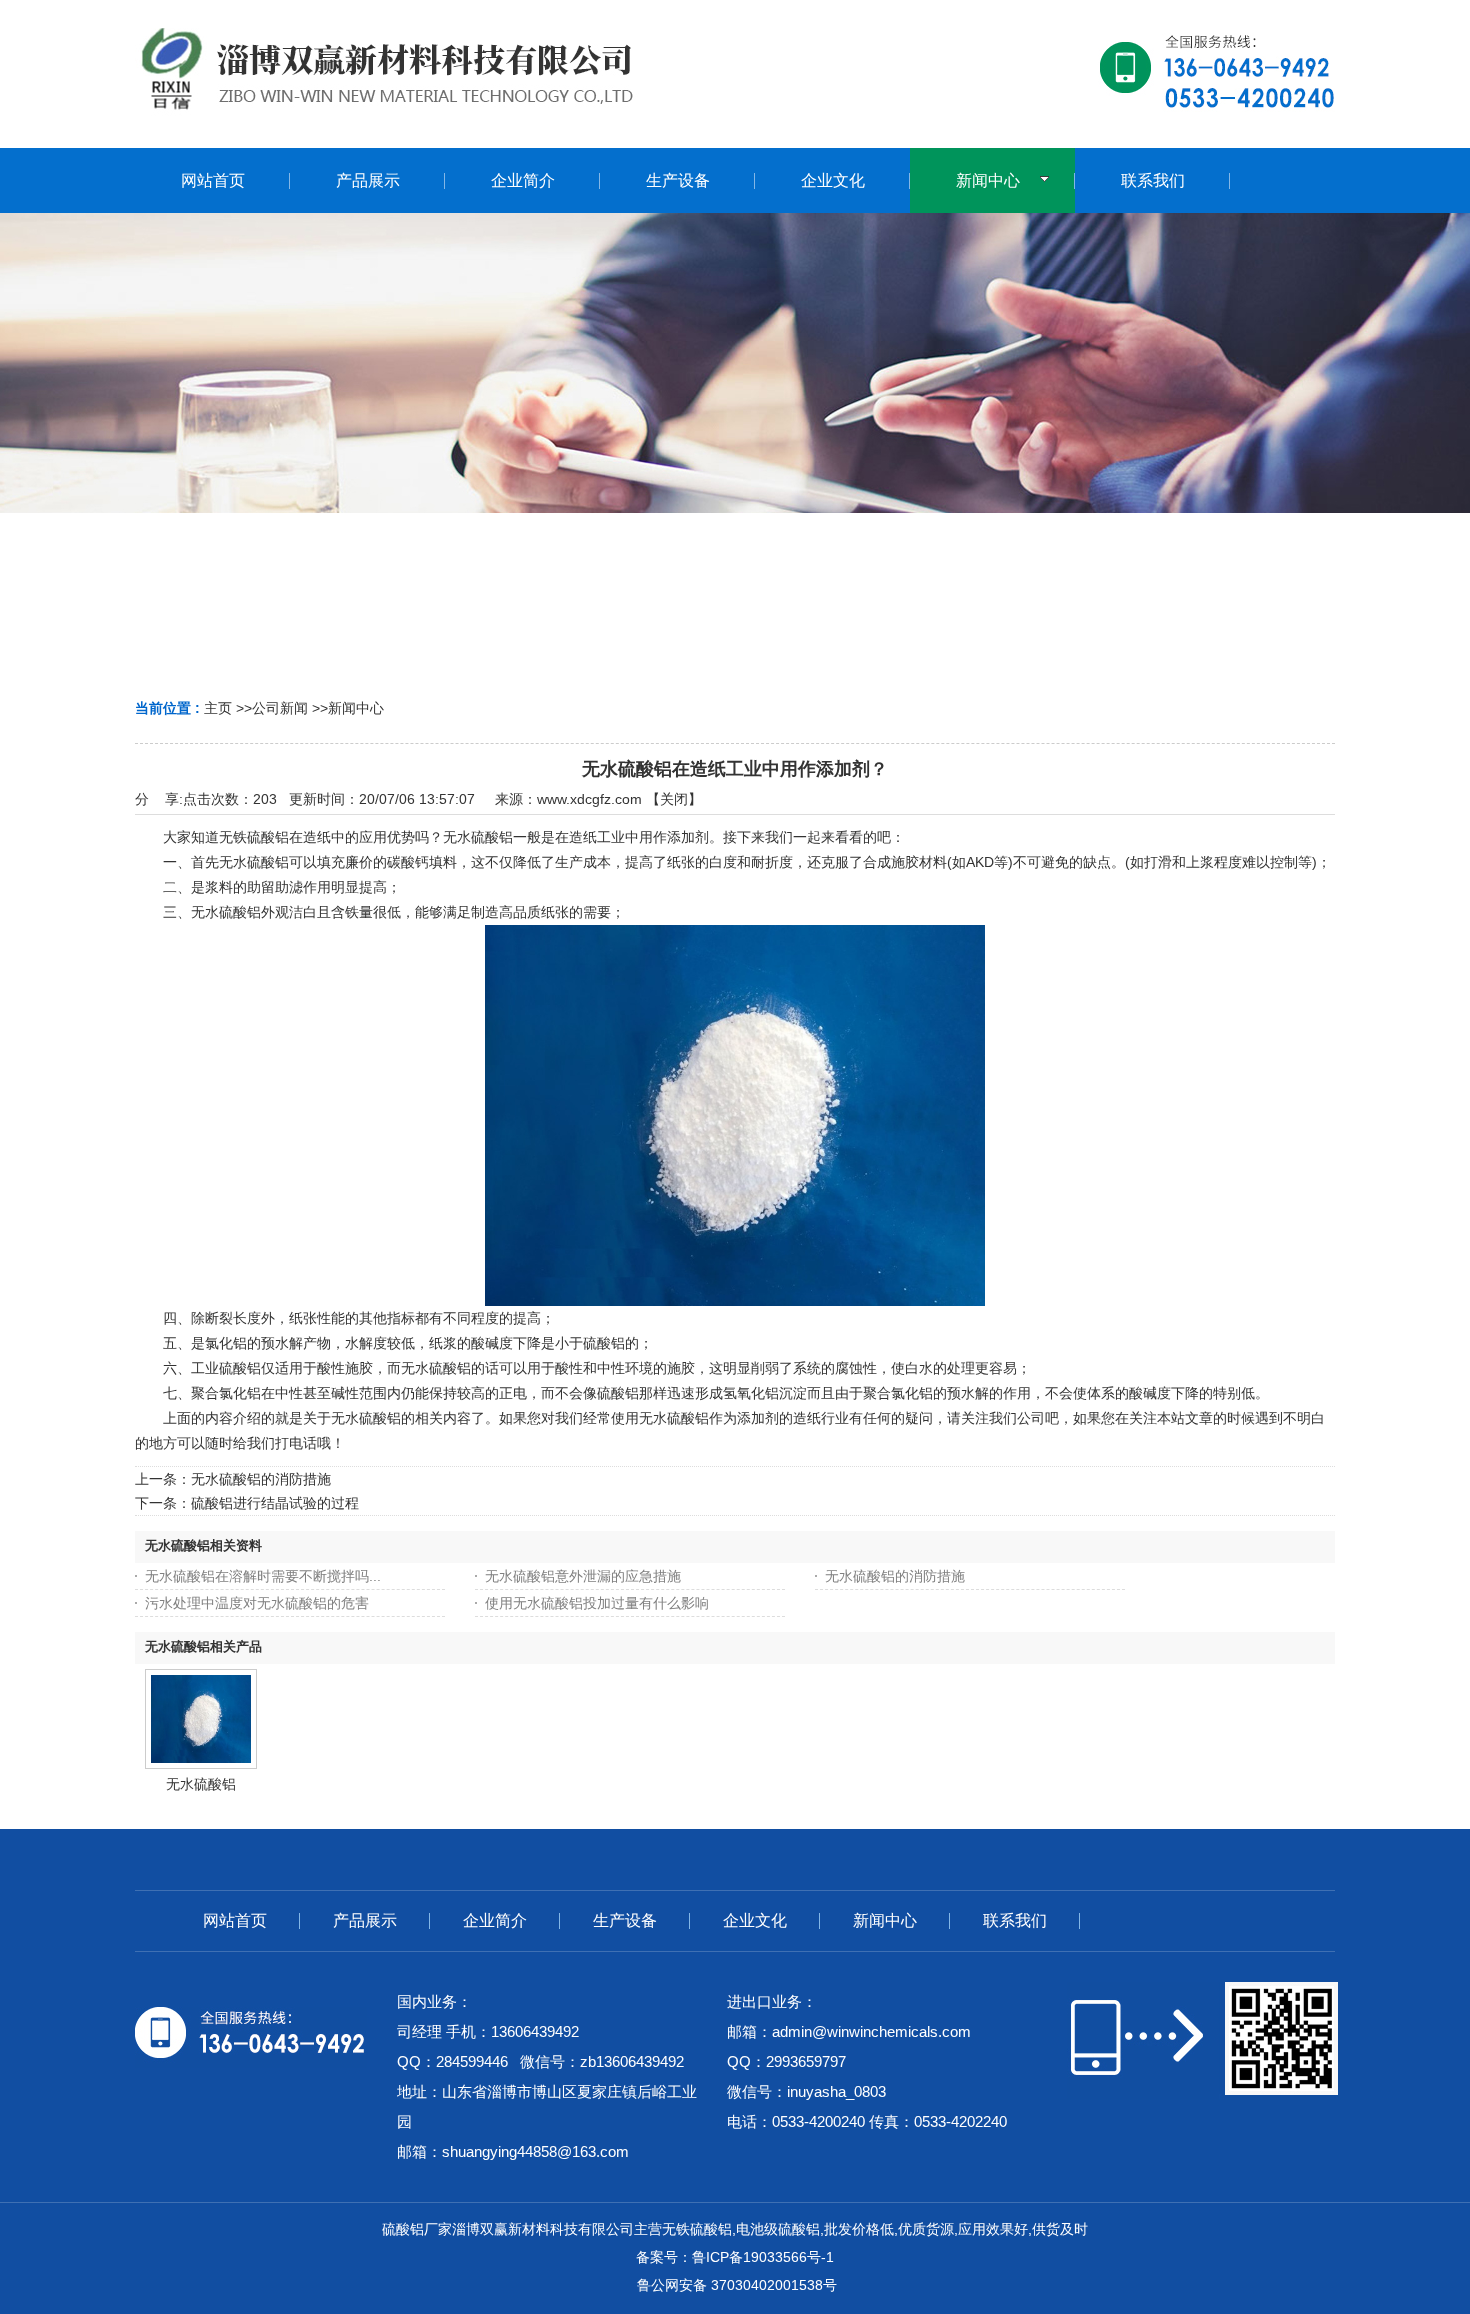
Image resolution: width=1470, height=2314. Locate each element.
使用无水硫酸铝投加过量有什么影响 (597, 1603)
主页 (218, 708)
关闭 (674, 799)
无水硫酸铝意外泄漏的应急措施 (583, 1576)
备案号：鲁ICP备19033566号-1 (735, 2257)
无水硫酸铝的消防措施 (261, 1479)
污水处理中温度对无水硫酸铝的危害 (257, 1603)
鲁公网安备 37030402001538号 (735, 2285)
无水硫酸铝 (201, 1784)
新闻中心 (356, 708)
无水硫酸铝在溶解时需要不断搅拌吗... (263, 1576)
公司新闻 (280, 708)
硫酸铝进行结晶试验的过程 (275, 1503)
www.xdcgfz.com (589, 799)
